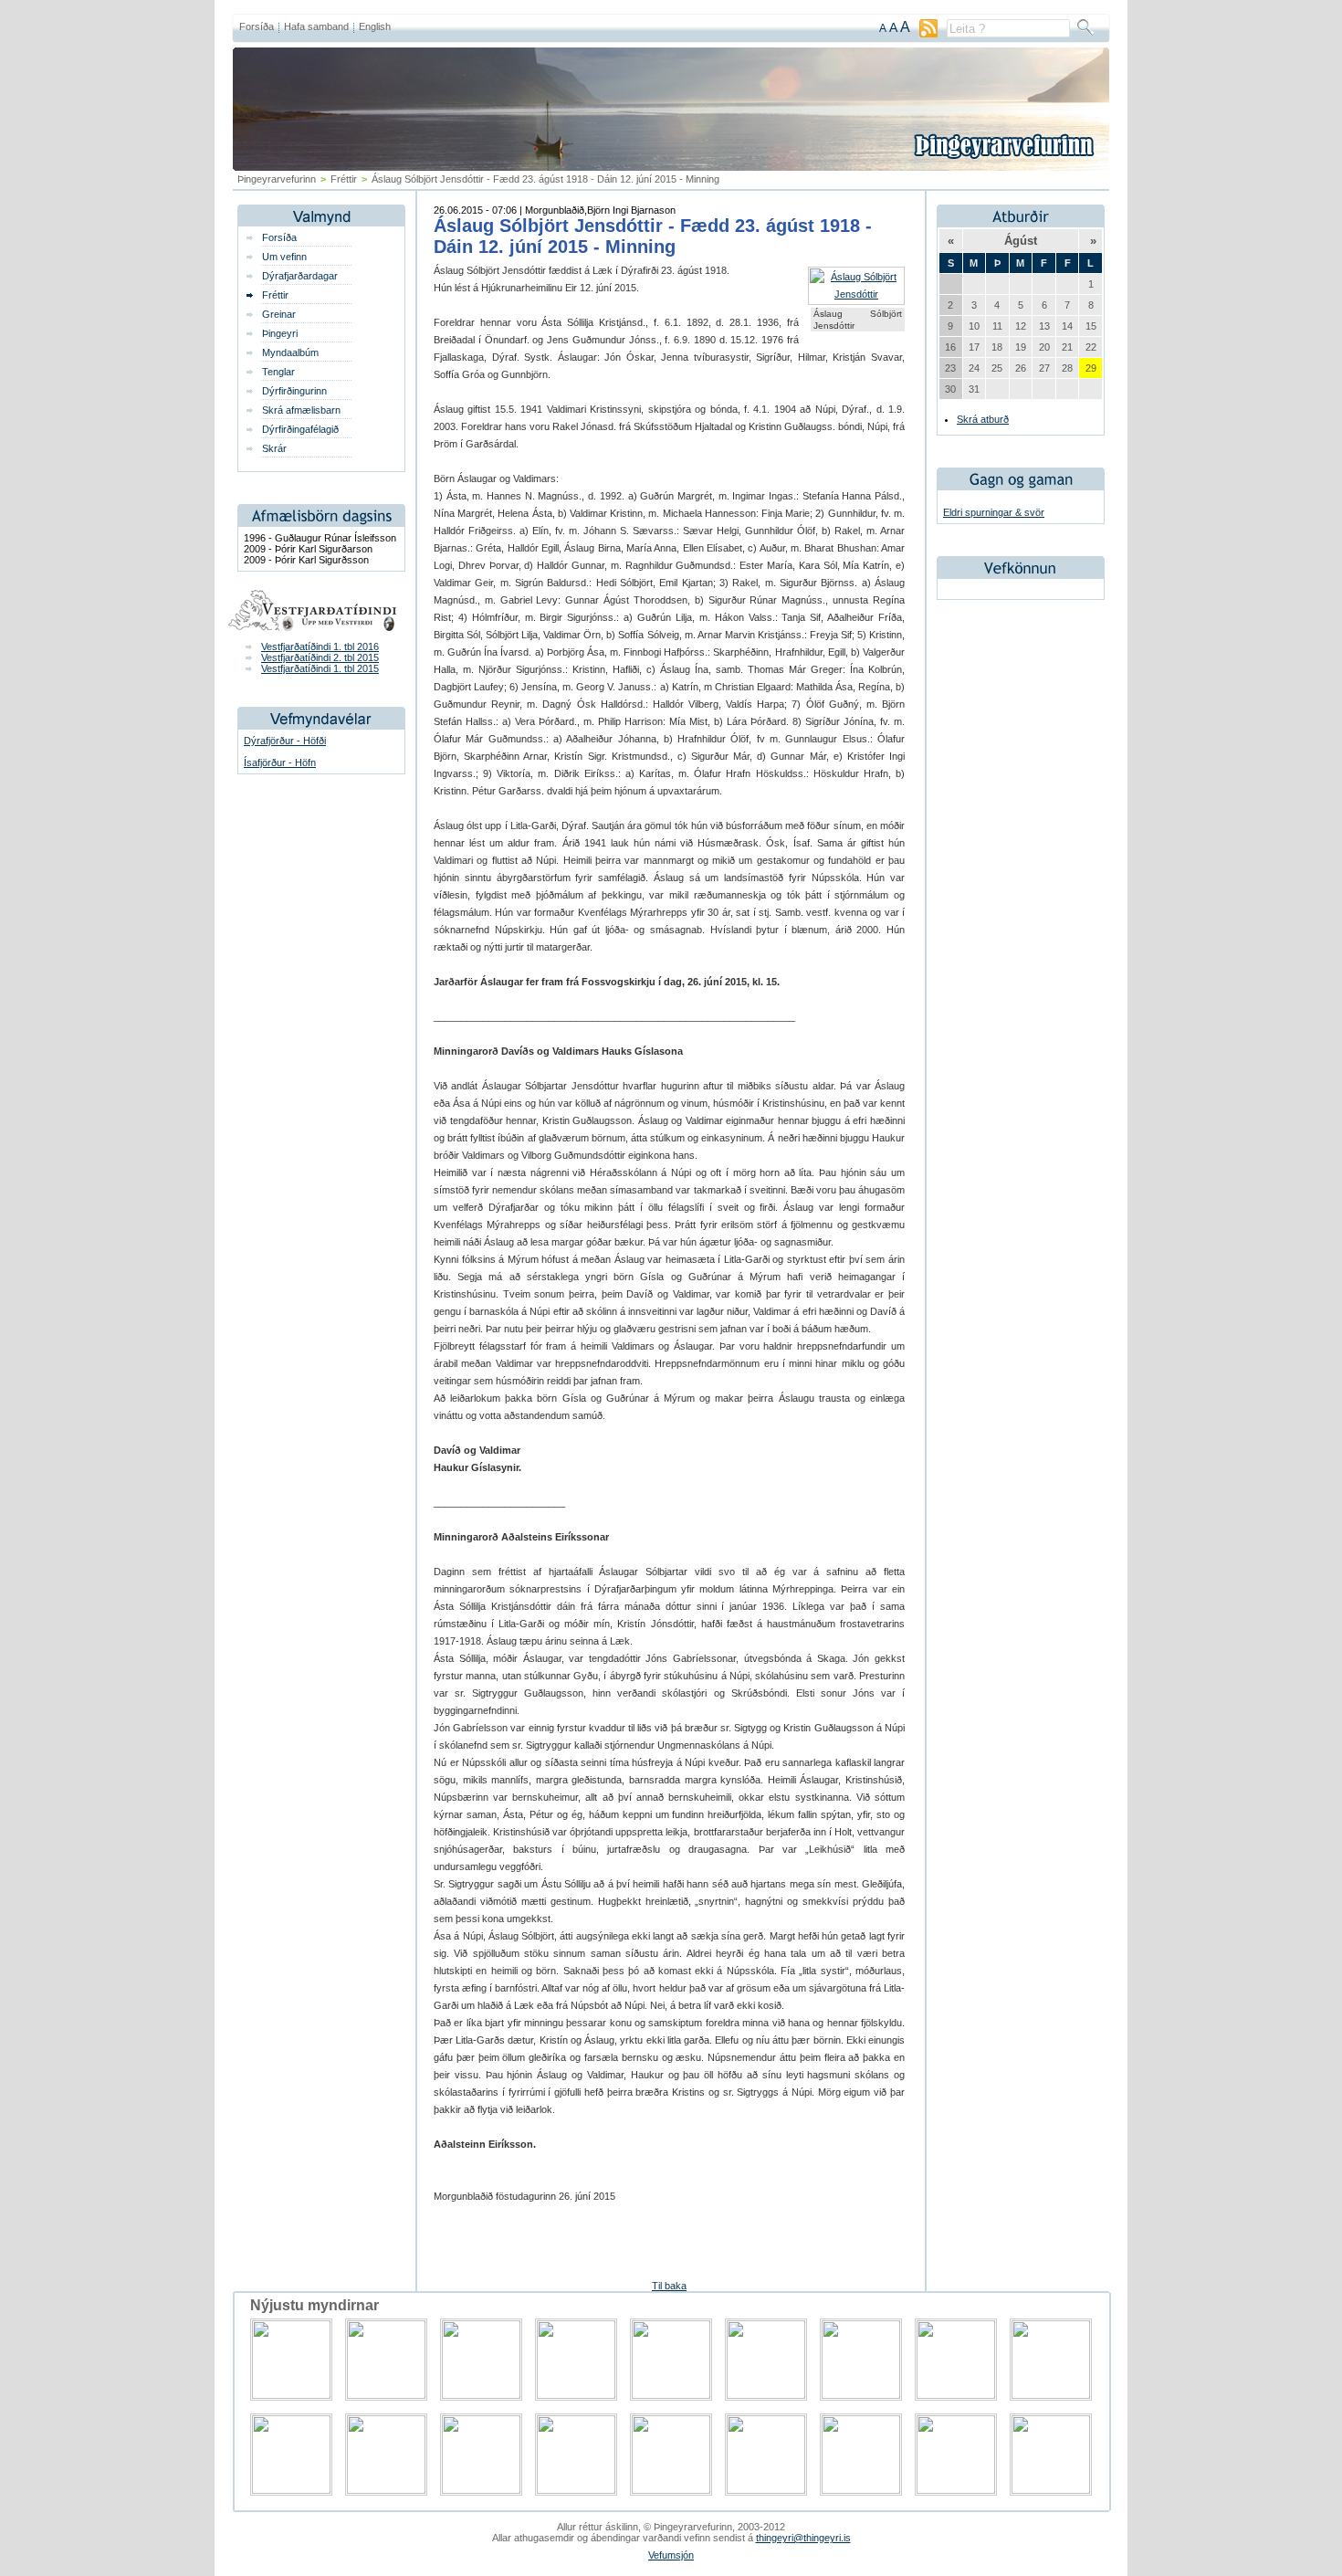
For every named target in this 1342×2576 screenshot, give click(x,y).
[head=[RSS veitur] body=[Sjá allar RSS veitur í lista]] (928, 34)
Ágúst (1021, 241)
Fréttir (344, 179)
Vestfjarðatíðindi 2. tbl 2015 (320, 657)
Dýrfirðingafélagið (300, 429)
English (375, 26)
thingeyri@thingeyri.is (803, 2538)
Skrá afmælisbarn (301, 410)
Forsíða (257, 26)
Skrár (274, 448)
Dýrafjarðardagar (300, 276)
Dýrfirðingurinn (294, 391)
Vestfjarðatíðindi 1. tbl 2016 (320, 647)
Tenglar (278, 372)
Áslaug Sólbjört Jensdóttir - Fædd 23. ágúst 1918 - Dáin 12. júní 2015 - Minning (653, 236)
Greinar (279, 314)
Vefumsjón (671, 2555)
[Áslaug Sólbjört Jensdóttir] (856, 294)
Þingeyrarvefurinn (277, 179)
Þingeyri (280, 333)
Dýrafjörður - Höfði (285, 741)
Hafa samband (316, 26)
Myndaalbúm (290, 352)
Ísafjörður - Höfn (280, 762)
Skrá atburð (983, 419)
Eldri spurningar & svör (994, 512)
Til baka (669, 2286)
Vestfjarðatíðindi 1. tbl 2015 (320, 668)
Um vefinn (284, 257)
